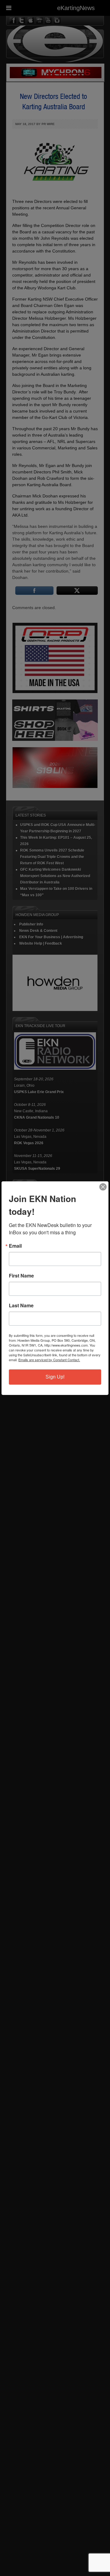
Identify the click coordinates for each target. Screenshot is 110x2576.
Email (15, 1246)
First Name (21, 1276)
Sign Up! (55, 1377)
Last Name (21, 1305)
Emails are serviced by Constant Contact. (49, 1360)
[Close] (103, 1187)
